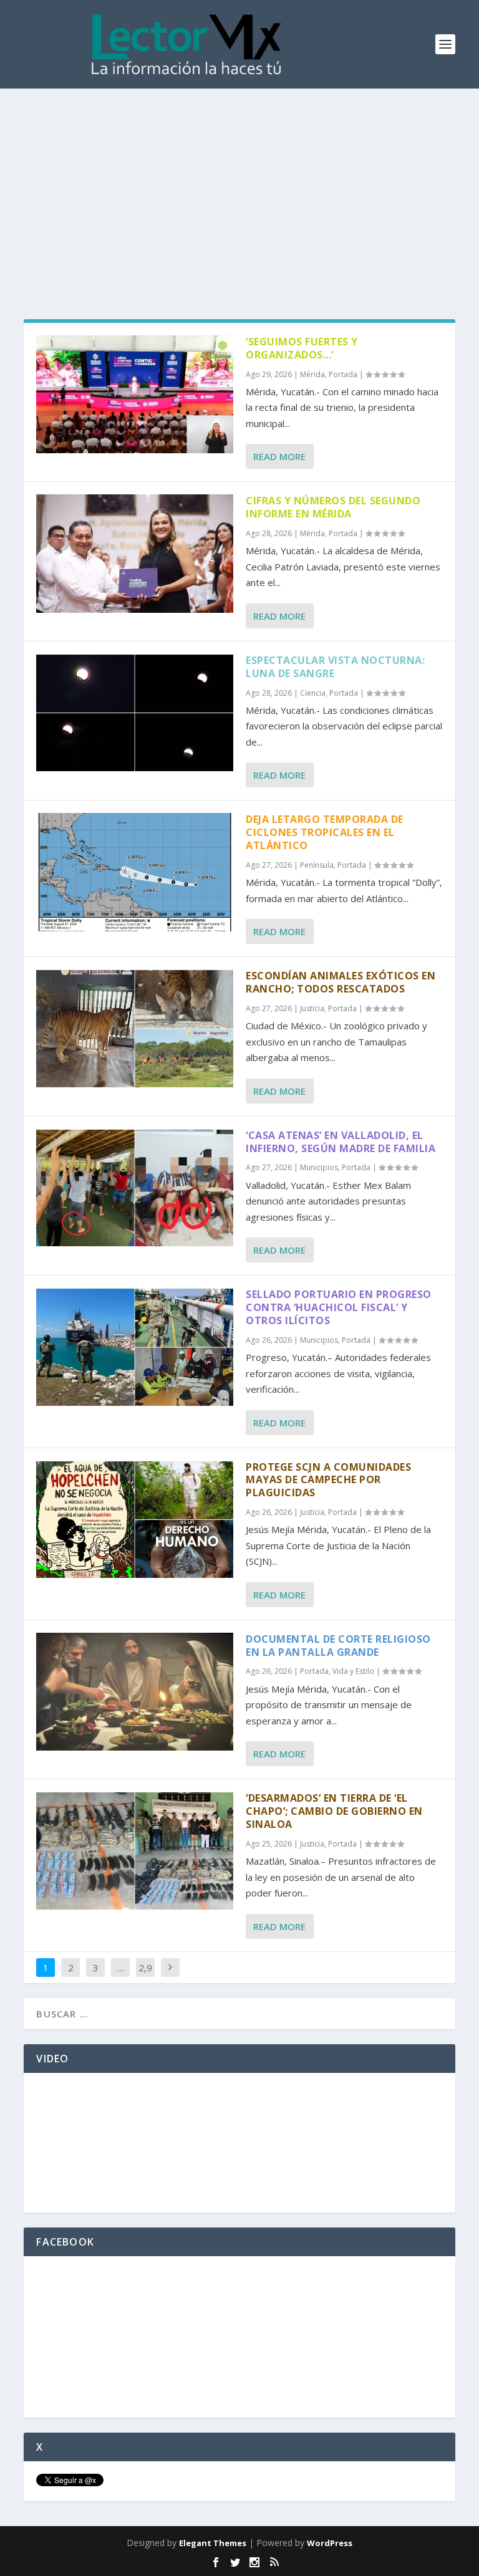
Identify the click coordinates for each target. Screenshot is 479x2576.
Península (317, 865)
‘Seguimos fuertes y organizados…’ (302, 348)
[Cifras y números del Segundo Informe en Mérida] (135, 553)
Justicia (312, 1008)
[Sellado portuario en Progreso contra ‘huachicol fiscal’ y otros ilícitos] (135, 1347)
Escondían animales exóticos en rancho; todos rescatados (341, 982)
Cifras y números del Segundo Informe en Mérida (333, 507)
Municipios (319, 1167)
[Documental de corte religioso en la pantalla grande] (135, 1692)
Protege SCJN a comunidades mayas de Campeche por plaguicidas (328, 1480)
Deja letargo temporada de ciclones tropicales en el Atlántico (325, 832)
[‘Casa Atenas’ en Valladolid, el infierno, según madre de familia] (135, 1188)
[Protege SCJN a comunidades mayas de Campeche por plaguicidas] (135, 1520)
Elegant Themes (213, 2543)
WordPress (330, 2543)
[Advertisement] (239, 182)
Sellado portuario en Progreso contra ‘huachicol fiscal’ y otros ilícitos (339, 1307)
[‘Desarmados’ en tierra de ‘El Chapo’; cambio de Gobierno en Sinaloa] (135, 1851)
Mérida (312, 374)
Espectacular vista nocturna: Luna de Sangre (335, 667)
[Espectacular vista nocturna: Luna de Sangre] (135, 713)
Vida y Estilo (353, 1671)
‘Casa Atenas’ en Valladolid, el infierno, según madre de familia (341, 1142)
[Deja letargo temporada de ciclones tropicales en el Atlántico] (135, 872)
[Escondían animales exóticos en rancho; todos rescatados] (135, 1028)
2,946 (145, 1977)
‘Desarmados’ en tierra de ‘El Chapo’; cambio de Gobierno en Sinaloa (334, 1811)
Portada (343, 374)
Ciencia (313, 693)
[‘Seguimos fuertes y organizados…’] (135, 394)
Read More (279, 456)
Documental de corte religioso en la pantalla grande (338, 1646)
